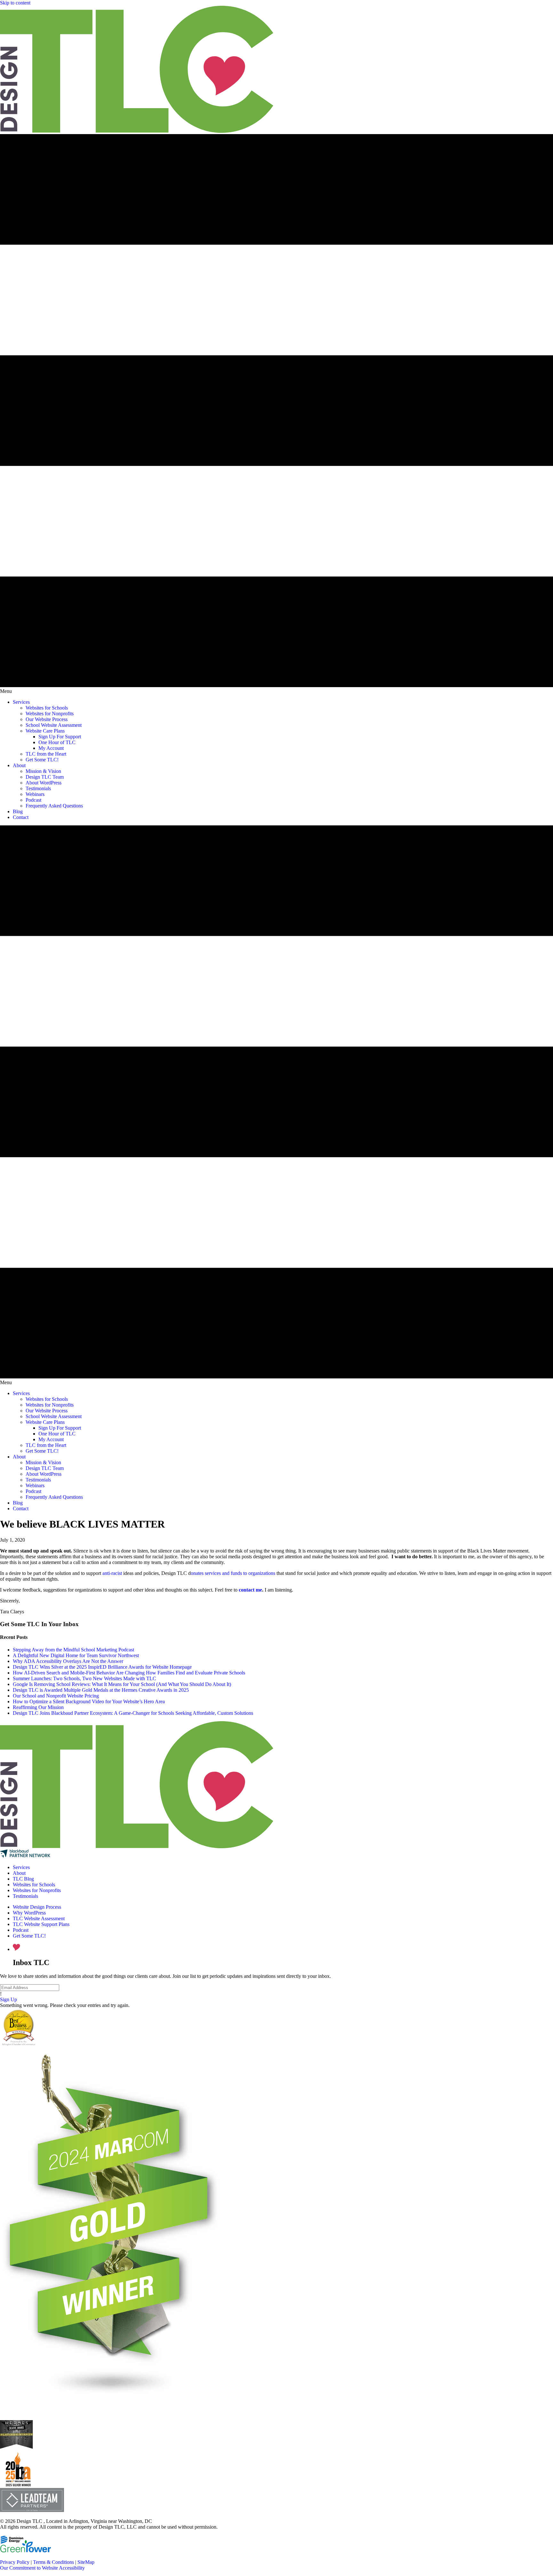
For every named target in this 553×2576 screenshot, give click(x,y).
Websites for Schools (34, 1885)
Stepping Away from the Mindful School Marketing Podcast (73, 1650)
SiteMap (86, 2562)
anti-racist (112, 1573)
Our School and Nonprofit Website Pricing (56, 1696)
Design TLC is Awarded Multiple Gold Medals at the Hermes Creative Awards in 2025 (101, 1690)
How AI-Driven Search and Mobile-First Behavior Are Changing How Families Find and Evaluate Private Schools (129, 1673)
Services (21, 1867)
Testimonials (25, 1896)
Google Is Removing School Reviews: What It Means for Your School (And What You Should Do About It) (122, 1684)
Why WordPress (29, 1913)
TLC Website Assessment (39, 1918)
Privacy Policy (15, 2562)
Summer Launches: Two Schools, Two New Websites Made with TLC (84, 1678)
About (19, 1873)
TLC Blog (23, 1879)
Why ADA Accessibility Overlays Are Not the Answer (68, 1661)
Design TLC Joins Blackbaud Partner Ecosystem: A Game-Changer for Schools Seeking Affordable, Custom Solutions (133, 1713)
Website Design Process (37, 1907)
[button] (8, 1999)
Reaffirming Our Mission (38, 1707)
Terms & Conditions (53, 2562)
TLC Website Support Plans (41, 1924)
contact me (250, 1590)
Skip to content (15, 3)
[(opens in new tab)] (18, 2485)
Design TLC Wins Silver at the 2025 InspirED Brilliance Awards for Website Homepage (102, 1667)
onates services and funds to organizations (233, 1573)
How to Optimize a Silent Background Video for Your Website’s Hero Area (89, 1701)
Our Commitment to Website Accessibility (42, 2568)
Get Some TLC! (29, 1936)
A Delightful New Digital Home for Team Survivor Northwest (76, 1655)
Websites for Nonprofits (37, 1890)
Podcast (21, 1930)
